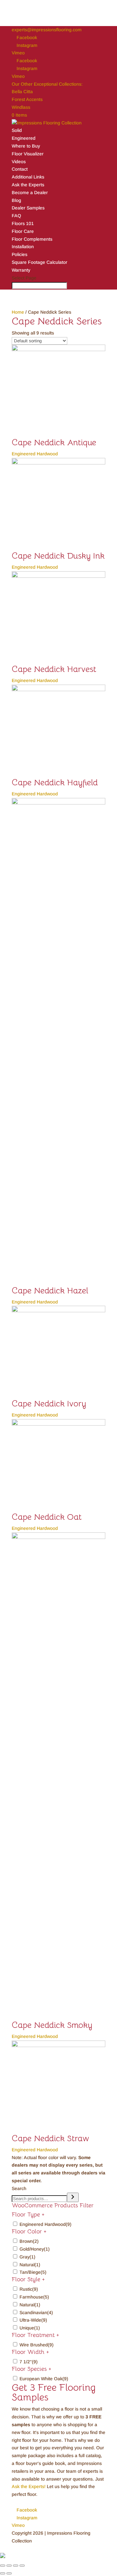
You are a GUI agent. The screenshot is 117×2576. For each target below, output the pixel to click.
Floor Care (23, 231)
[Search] (73, 2197)
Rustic (29, 2289)
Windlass (21, 107)
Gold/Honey (35, 2249)
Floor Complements (32, 239)
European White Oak (44, 2379)
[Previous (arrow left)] (3, 2573)
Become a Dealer (30, 192)
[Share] (9, 2566)
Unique (30, 2328)
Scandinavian (36, 2313)
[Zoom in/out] (22, 2566)
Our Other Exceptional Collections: (47, 84)
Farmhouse (34, 2297)
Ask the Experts (28, 185)
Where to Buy (26, 146)
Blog (16, 200)
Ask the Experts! (29, 2486)
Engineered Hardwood (45, 2224)
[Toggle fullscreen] (16, 2566)
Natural (30, 2265)
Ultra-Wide (33, 2320)
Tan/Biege (33, 2272)
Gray (27, 2257)
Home (18, 312)
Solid (17, 130)
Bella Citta (22, 92)
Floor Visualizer (28, 154)
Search (19, 2188)
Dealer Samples (28, 208)
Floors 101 (23, 223)
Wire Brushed (37, 2345)
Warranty (21, 270)
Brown (29, 2241)
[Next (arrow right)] (9, 2573)
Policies (19, 254)
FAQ (16, 216)
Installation (23, 247)
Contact (20, 169)
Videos (19, 162)
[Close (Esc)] (3, 2566)
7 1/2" (29, 2362)
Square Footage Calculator (39, 262)
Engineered (24, 138)
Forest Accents (27, 99)
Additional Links (28, 177)
